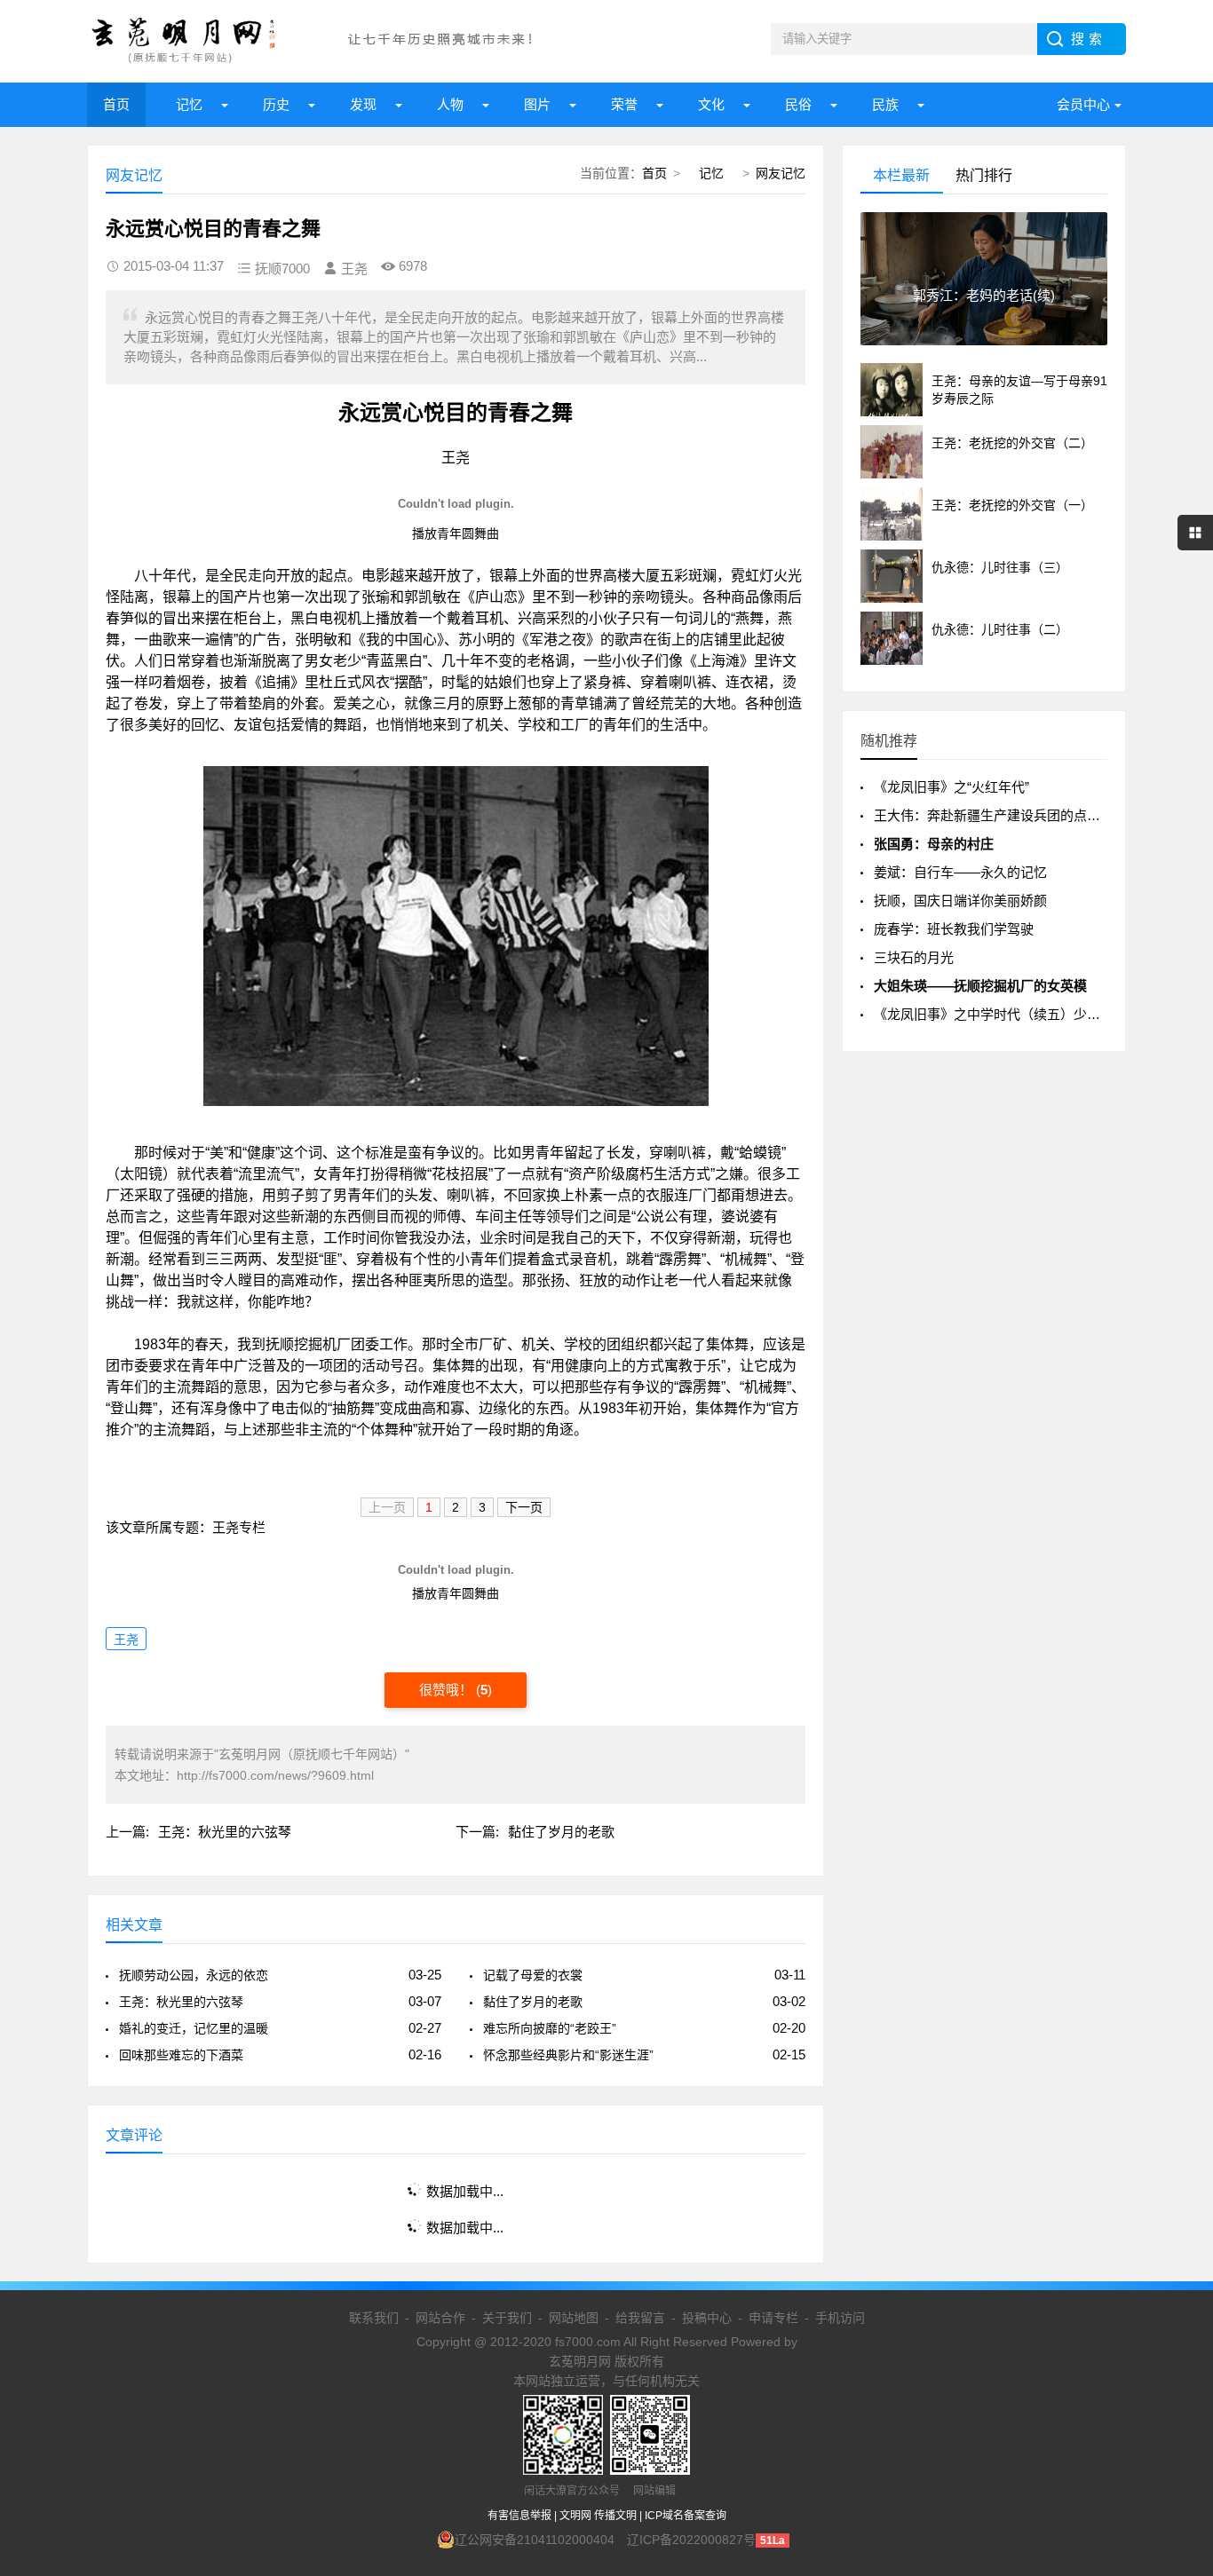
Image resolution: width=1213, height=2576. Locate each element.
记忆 (189, 104)
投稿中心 (707, 2318)
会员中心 (1083, 104)
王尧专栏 (239, 1527)
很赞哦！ (448, 1690)
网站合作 (440, 2318)
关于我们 (507, 2318)
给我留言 (640, 2318)
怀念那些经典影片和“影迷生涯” (568, 2055)
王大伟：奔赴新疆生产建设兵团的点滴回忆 (1000, 815)
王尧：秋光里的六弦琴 (225, 1832)
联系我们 (374, 2318)
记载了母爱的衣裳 (533, 1975)
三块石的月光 (914, 957)
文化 (711, 104)
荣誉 (624, 104)
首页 (116, 104)
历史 (276, 104)
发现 (363, 104)
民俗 (798, 104)
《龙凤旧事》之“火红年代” (951, 787)
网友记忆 (781, 173)
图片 (537, 104)
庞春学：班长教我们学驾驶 (954, 929)
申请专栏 (773, 2318)
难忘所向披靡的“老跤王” (550, 2028)
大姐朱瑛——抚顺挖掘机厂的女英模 (980, 986)
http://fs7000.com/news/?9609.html (275, 1775)
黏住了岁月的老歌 (561, 1832)
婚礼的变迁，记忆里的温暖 (194, 2028)
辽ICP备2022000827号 (691, 2540)
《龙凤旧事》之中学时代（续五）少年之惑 (1000, 1014)
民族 (885, 104)
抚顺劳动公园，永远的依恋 (194, 1975)
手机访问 (840, 2318)
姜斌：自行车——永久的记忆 (960, 872)
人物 (450, 104)
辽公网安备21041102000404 (535, 2540)
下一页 (524, 1507)
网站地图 (574, 2318)
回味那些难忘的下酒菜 (181, 2055)
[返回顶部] (1177, 2300)
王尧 (126, 1640)
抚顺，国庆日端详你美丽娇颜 (960, 901)
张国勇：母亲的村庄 (934, 844)
